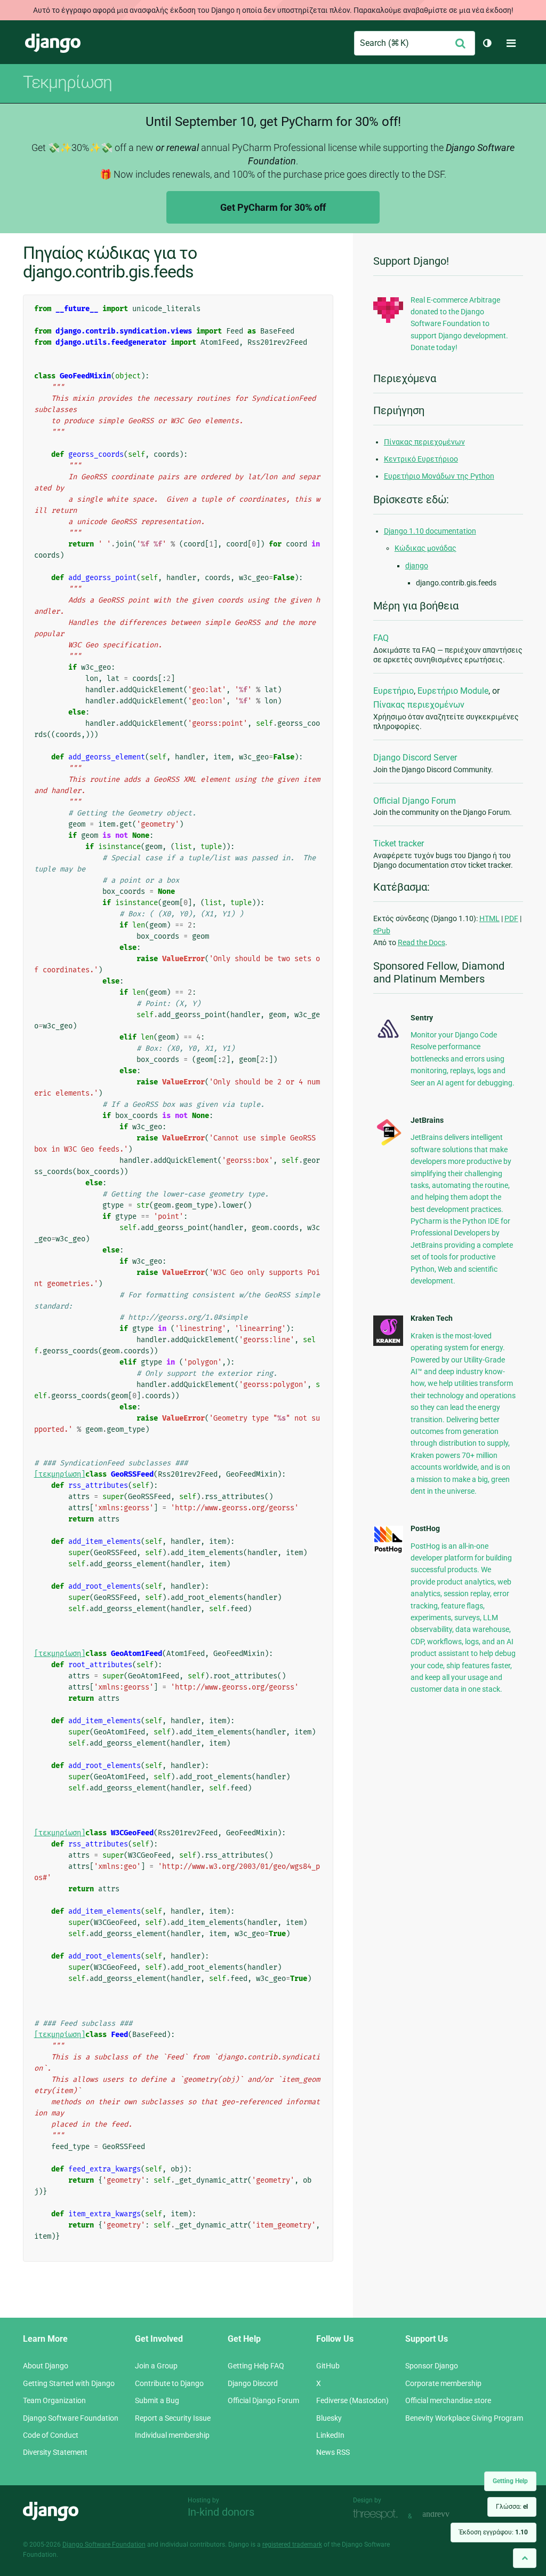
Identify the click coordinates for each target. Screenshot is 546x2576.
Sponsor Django (432, 2366)
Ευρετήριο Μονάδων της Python (439, 476)
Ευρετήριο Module (453, 691)
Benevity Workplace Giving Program (464, 2418)
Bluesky (329, 2418)
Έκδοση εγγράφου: (493, 2532)
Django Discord (253, 2383)
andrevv (448, 2515)
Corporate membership (443, 2383)
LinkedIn (330, 2435)
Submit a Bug (157, 2400)
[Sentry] (388, 1040)
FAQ (381, 638)
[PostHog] (388, 1551)
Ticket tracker (399, 843)
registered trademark (292, 2545)
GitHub (328, 2366)
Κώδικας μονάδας (425, 548)
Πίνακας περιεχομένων (424, 442)
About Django (46, 2366)
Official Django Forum (415, 801)
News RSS (333, 2452)
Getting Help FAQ (256, 2366)
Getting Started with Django (69, 2383)
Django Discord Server (415, 758)
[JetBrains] (388, 1145)
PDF (511, 918)
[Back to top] (525, 2558)
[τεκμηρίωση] (60, 1474)
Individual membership (172, 2435)
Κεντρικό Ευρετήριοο (421, 459)
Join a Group (156, 2366)
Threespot (378, 2515)
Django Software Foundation (71, 2418)
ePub (382, 931)
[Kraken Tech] (388, 1343)
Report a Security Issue (173, 2418)
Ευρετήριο (394, 691)
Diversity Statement (55, 2452)
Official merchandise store (448, 2400)
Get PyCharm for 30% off (273, 207)
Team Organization (54, 2400)
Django (53, 43)
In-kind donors (221, 2512)
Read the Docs (421, 942)
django (417, 566)
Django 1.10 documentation (430, 531)
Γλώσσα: (512, 2507)
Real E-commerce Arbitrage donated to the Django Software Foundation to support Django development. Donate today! (459, 324)
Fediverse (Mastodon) (352, 2400)
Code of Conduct (51, 2435)
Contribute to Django (169, 2383)
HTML (489, 918)
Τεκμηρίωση (67, 82)
